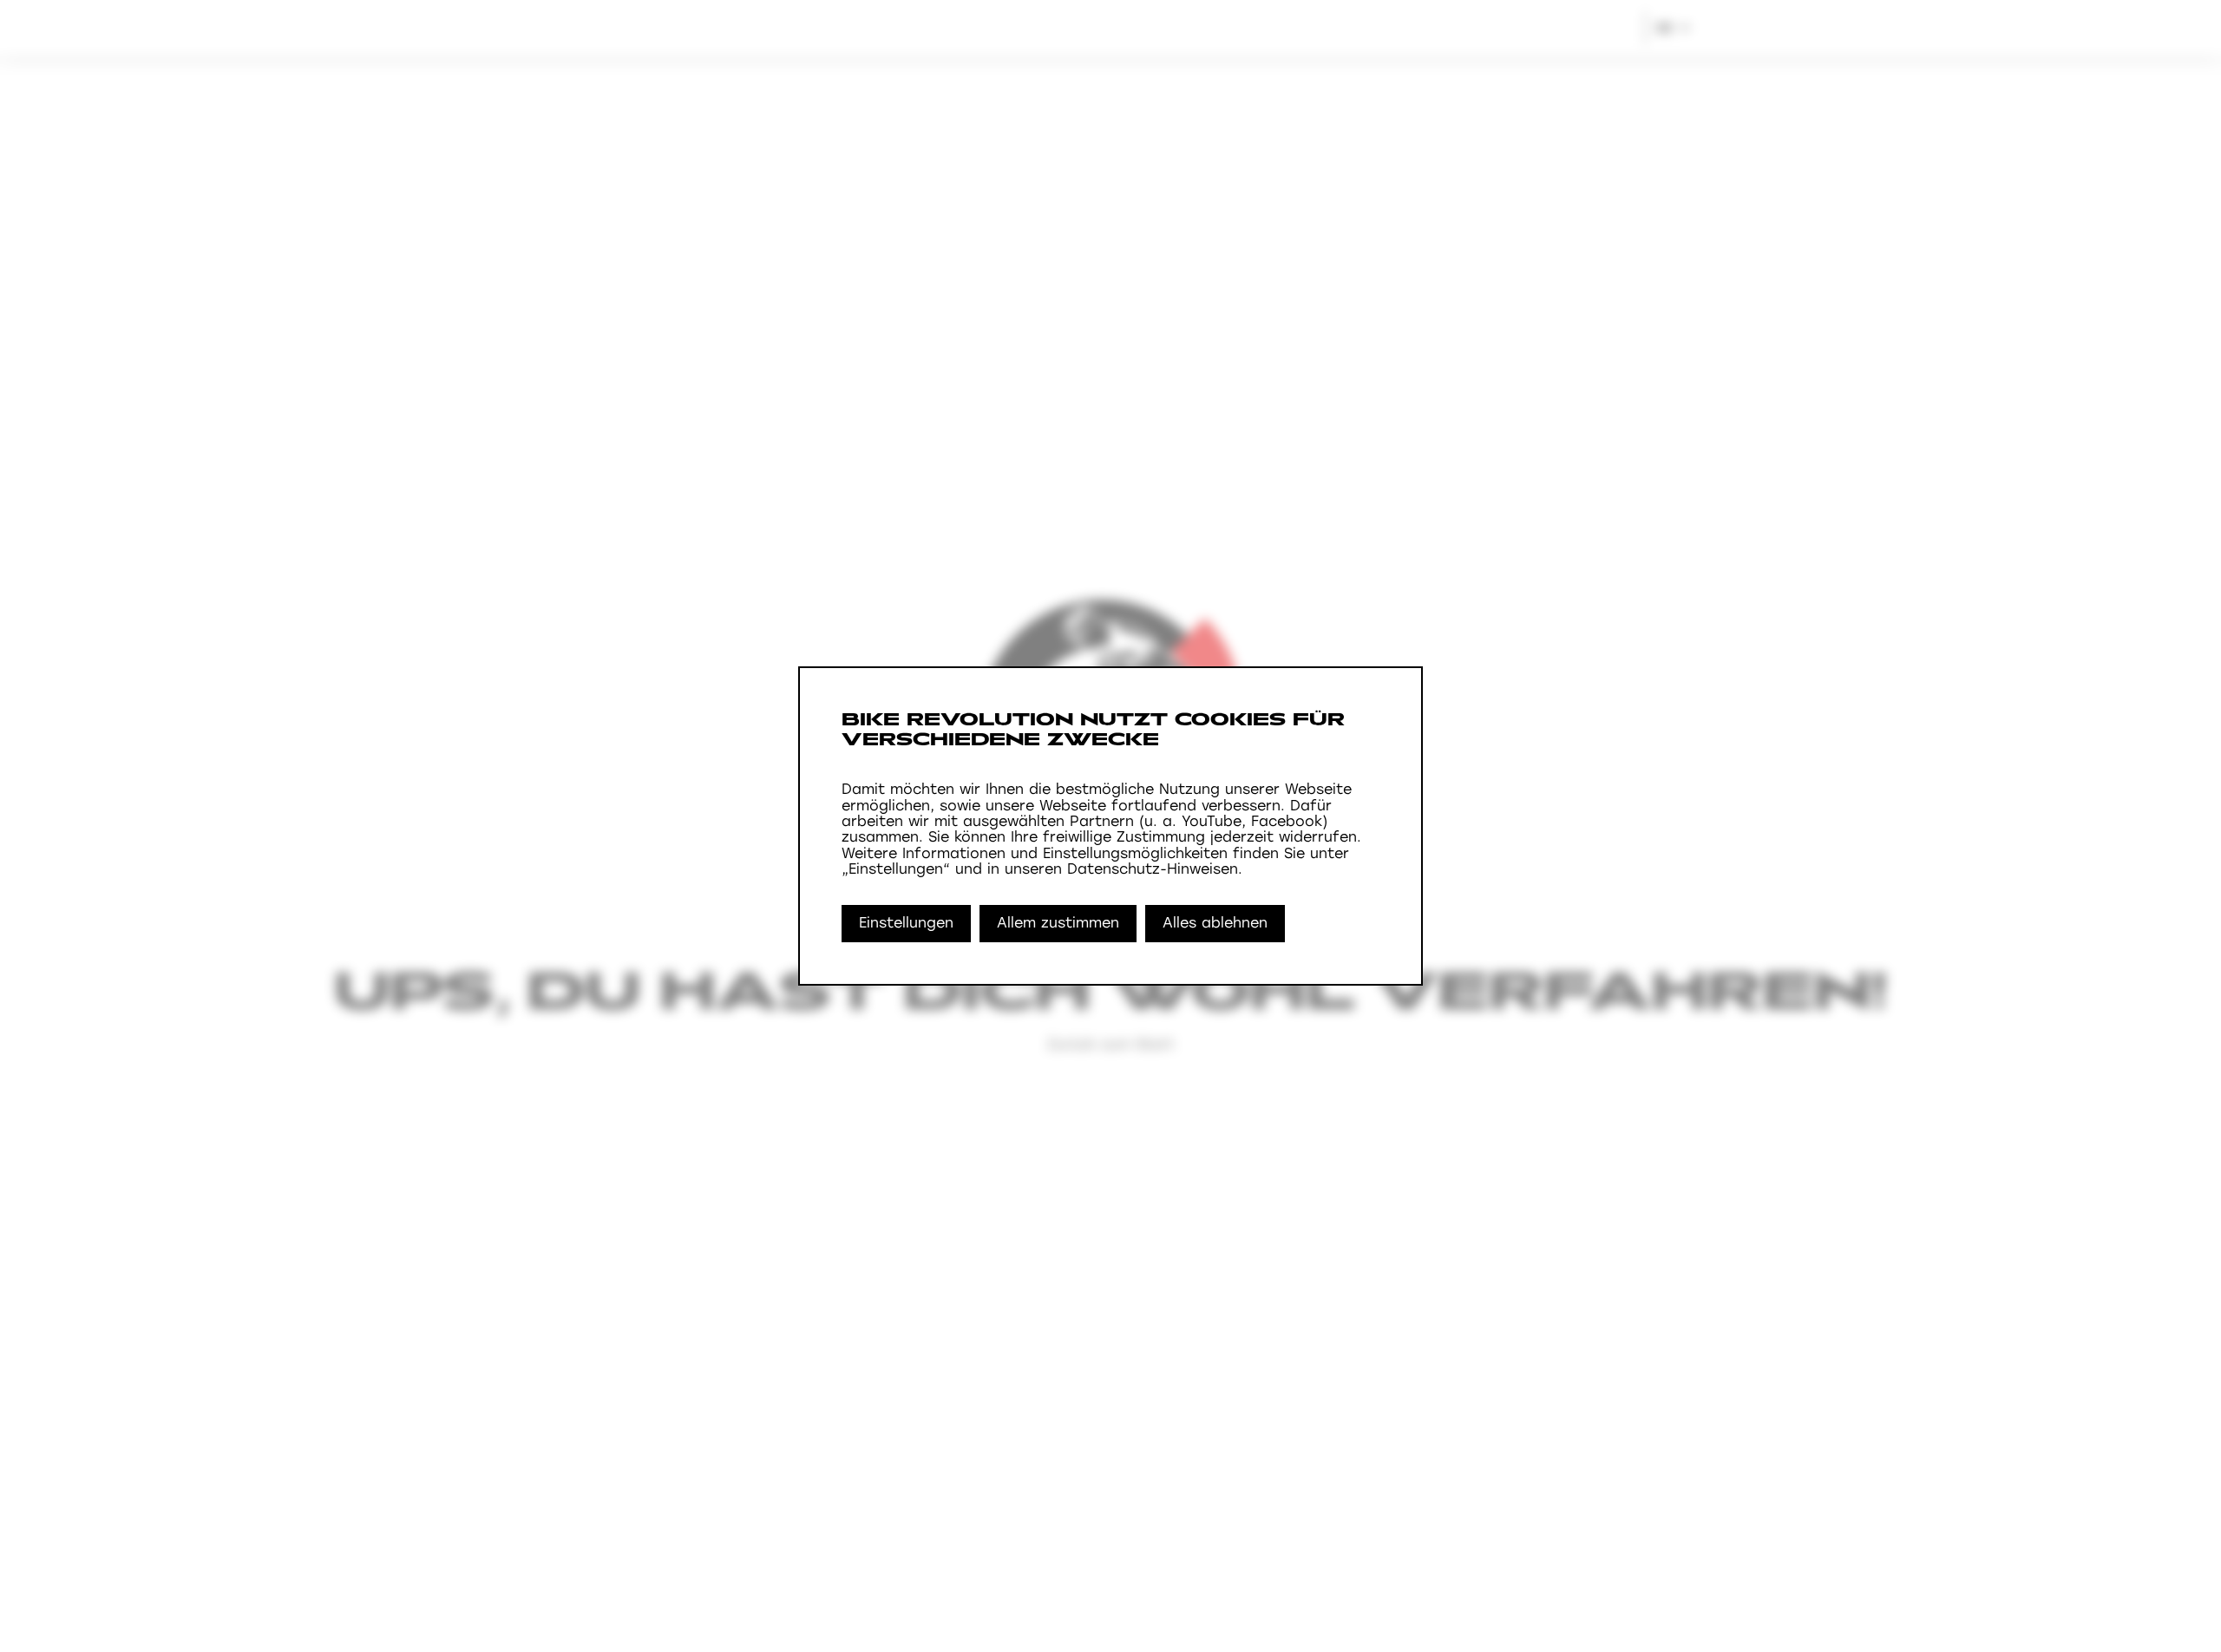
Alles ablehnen (1215, 923)
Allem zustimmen (1058, 923)
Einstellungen (906, 923)
